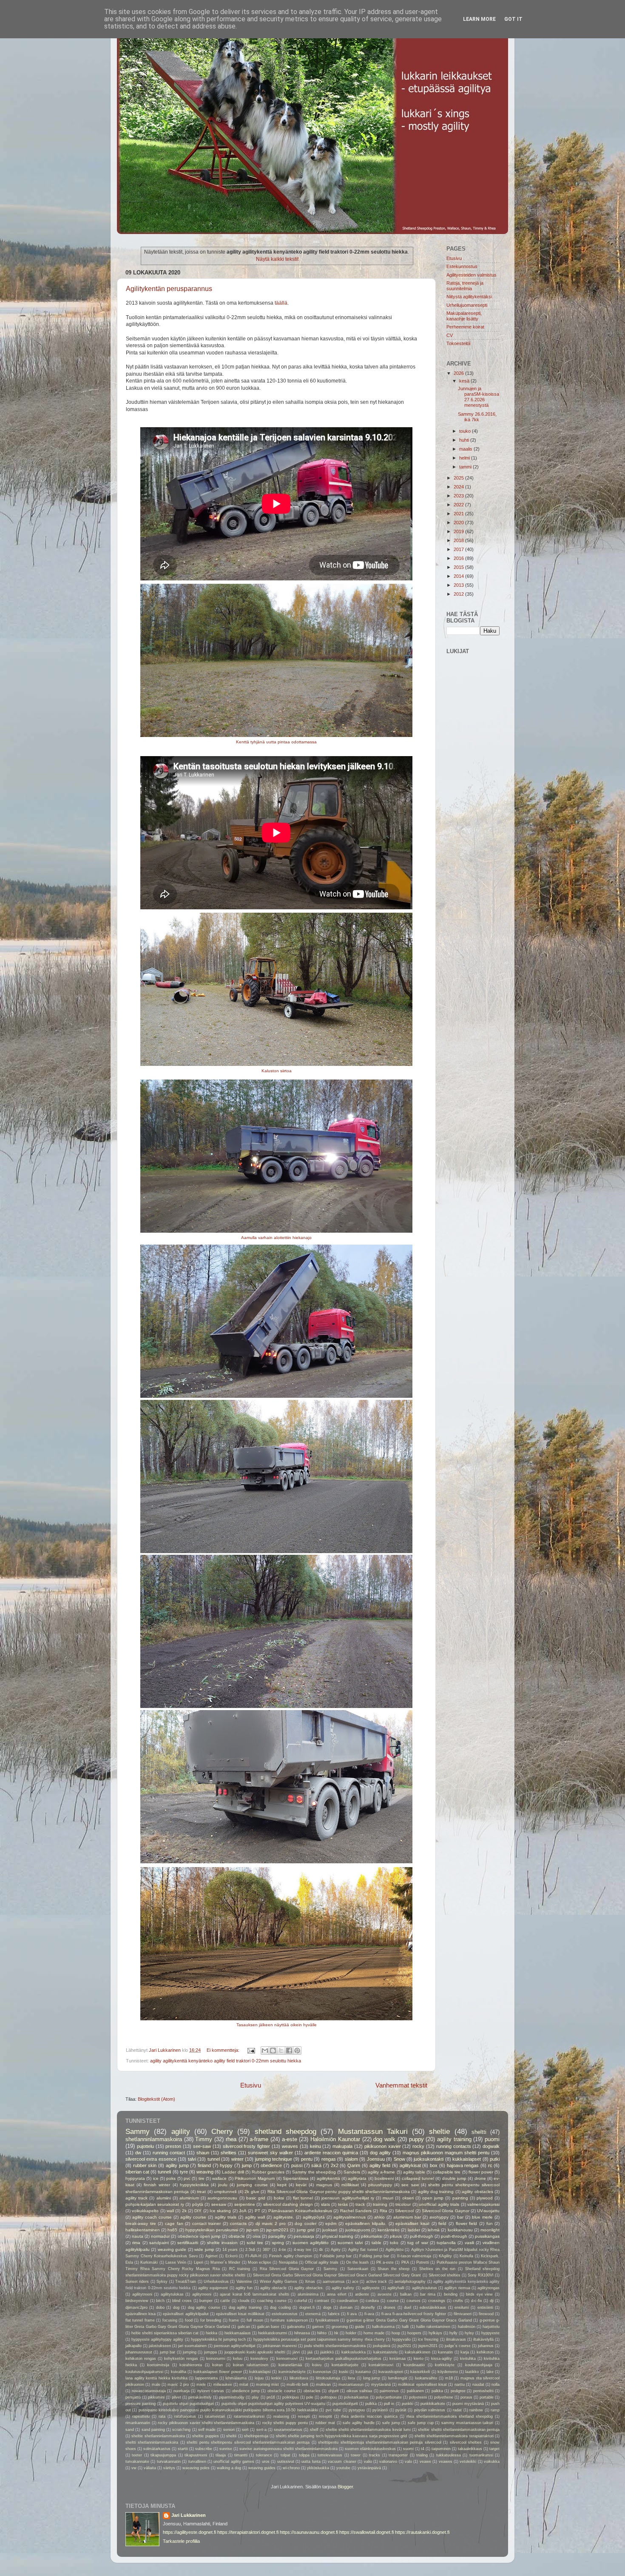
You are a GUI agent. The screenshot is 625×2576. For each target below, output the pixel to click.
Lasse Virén (176, 2262)
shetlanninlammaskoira (154, 2139)
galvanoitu (296, 2327)
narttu (460, 2385)
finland (204, 2165)
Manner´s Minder (225, 2262)
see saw (410, 2185)
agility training (454, 2139)
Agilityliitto (395, 2250)
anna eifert (337, 2294)
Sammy (138, 2131)
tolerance (264, 2455)
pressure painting (141, 2404)
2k (184, 2211)
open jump (433, 2198)
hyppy (226, 2165)
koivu (317, 2365)
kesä (465, 381)
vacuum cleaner (342, 2462)
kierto (419, 2359)
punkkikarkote (433, 2404)
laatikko (472, 2372)
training (380, 2204)
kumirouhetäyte (292, 2372)
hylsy (469, 2333)
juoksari (330, 2230)
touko (466, 431)
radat (457, 2410)
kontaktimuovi (381, 2365)
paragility (277, 2236)
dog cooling (280, 2308)
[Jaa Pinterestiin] (297, 2051)
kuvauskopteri (391, 2372)
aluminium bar (407, 2217)
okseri (408, 2198)
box (434, 2165)
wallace (219, 2178)
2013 (459, 585)
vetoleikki (468, 2462)
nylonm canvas (211, 2391)
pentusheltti (483, 2391)
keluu (238, 2359)
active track (376, 2282)
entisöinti (485, 2308)
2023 (459, 496)
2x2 (335, 2165)
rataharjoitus (185, 2416)
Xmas (310, 2282)
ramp (495, 2410)
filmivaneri (463, 2314)
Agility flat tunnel (363, 2250)
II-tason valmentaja (414, 2256)
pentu (307, 2159)
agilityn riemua (457, 2288)
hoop (396, 2333)
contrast (322, 2301)
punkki (408, 2404)
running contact (169, 2153)
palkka (437, 2391)
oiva (257, 2236)
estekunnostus (285, 2314)
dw (138, 2153)
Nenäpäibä (288, 2262)
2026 (459, 373)
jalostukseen (160, 2346)
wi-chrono (291, 2468)
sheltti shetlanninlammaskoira (152, 2442)
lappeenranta (206, 2378)
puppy (416, 2139)
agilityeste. (284, 2217)
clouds (244, 2301)
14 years (230, 2250)
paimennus (389, 2391)
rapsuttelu (141, 2416)
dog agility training (245, 2308)
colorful (301, 2301)
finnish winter (157, 2185)
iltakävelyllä (483, 2339)
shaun (203, 2153)
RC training (240, 2269)
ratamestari (215, 2416)
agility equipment (213, 2288)
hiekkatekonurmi (273, 2333)
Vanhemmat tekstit (401, 2085)
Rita (384, 2211)
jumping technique (274, 2159)
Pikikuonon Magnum (255, 2178)
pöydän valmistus (430, 2410)
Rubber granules (268, 2172)
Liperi (199, 2262)
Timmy (204, 2139)
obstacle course (282, 2391)
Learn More (479, 19)
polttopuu (329, 2397)
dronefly (368, 2308)
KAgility (445, 2256)
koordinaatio (414, 2365)
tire (202, 2178)
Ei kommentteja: (224, 2050)
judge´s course (458, 2346)
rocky (418, 2146)
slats (325, 2204)
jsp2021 (404, 2346)
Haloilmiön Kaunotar (335, 2139)
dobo (160, 2308)
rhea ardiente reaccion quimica (369, 2416)
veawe (425, 2462)
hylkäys (435, 2333)
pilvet (176, 2397)
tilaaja (221, 2455)
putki (495, 2159)
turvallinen (197, 2462)
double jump (454, 2178)
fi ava (352, 2314)
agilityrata (357, 2178)
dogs (327, 2308)
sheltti (479, 2132)
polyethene (444, 2397)
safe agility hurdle (358, 2423)
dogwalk (491, 2146)
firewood (486, 2314)
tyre (184, 2172)
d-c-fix (477, 2301)
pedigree (458, 2391)
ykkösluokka (318, 2468)
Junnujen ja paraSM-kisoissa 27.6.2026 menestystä (479, 397)
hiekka (212, 2333)
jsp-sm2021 (277, 2230)
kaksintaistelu (385, 2352)
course (393, 2301)
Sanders (352, 2172)
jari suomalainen (192, 2346)
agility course (193, 2217)
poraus (466, 2397)
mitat (244, 2385)
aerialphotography (410, 2282)
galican (244, 2327)
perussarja (304, 2236)
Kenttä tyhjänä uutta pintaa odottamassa (276, 742)
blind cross (182, 2301)
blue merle (482, 2217)
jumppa (210, 2352)
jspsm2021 (428, 2346)
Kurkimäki (149, 2262)
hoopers (414, 2333)
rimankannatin (138, 2423)
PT (257, 2211)
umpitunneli (225, 2192)
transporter (398, 2455)
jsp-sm (252, 2230)
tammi (466, 467)
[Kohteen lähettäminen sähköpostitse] (265, 2051)
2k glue (252, 2192)
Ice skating (220, 2211)
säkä (316, 2165)
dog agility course (204, 2308)
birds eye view (479, 2294)
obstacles (312, 2391)
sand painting (153, 2430)
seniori (229, 2430)
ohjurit (334, 2391)
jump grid (306, 2230)
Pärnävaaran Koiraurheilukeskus (300, 2211)
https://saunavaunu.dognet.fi (309, 2532)
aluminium (189, 2198)
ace (355, 2282)
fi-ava (369, 2314)
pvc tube (333, 2410)
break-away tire (141, 2223)
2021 (459, 514)
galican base (268, 2327)
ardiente (362, 2294)
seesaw (219, 2204)
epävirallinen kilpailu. (366, 2223)
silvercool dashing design (288, 2204)
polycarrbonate (389, 2397)
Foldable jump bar (336, 2256)
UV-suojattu (488, 2211)
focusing (170, 2320)
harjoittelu (491, 2327)
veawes (446, 2462)
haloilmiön (467, 2327)
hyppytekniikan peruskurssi (212, 2230)
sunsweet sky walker (270, 2153)
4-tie (282, 2250)
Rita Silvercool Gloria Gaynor (287, 2269)
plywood (485, 2198)
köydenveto (448, 2372)
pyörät (401, 2410)
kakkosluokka (354, 2352)
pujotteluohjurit (345, 2404)
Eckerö (232, 2256)
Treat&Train (186, 2282)
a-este (290, 2139)
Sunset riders (137, 2282)
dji (492, 2301)
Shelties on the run (437, 2269)
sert (245, 2430)
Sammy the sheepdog (314, 2172)
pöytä (198, 2204)
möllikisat (350, 2185)
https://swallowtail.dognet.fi (366, 2532)
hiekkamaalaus (238, 2333)
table (376, 2243)
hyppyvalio (401, 2339)
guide (360, 2327)
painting (460, 2198)
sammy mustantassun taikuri (467, 2423)
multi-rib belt (297, 2385)
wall (170, 2211)
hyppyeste (490, 2333)
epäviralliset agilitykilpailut (186, 2314)
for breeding (211, 2320)
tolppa (304, 2455)
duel (408, 2308)
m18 (449, 2378)
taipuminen (441, 2449)
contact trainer (207, 2223)
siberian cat (137, 2172)
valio (368, 2462)
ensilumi (462, 2308)
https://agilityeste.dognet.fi (189, 2532)
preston (173, 2146)
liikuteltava (299, 2378)
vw (134, 2468)
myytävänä (381, 2385)
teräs (343, 2204)
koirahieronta (191, 2365)
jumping (190, 2352)
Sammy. (331, 2269)
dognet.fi (307, 2308)
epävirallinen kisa (141, 2314)
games (318, 2327)
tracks (375, 2455)
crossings (437, 2301)
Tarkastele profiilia (181, 2541)
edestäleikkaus (433, 2308)
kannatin (445, 2352)
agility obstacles (477, 2192)
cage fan (174, 2223)
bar (460, 2217)
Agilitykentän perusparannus (169, 289)
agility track (136, 2198)
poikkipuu (291, 2397)
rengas (329, 2159)
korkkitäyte (445, 2365)
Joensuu (376, 2159)
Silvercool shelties (445, 2275)
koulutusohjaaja (479, 2365)
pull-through (422, 2236)
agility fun (244, 2288)
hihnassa (302, 2333)
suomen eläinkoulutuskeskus (370, 2449)
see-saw (202, 2146)
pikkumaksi (372, 2236)
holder (351, 2333)
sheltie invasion (222, 2243)
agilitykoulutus (425, 2288)
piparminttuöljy (232, 2397)
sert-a (261, 2430)
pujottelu (145, 2146)
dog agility (380, 2153)
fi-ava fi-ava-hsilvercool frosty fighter (414, 2314)
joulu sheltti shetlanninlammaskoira (335, 2346)
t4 (423, 2449)
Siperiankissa (296, 2178)
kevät (301, 2185)
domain (346, 2308)
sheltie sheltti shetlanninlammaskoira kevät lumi (368, 2430)
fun (490, 2223)
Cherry (222, 2131)
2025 (459, 478)
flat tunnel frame (140, 2320)
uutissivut (286, 2462)
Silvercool (404, 2211)
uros (266, 2462)
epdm (331, 2223)
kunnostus (322, 2372)
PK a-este (385, 2262)
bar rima (428, 2294)
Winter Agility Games (279, 2282)
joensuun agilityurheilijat (235, 2346)
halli (405, 2327)
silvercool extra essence (151, 2159)
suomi (408, 2449)
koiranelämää (290, 2365)
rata (162, 2416)
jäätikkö (327, 2352)
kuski (344, 2372)
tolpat (286, 2455)
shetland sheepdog (286, 2131)
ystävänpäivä (369, 2468)
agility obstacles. (309, 2288)
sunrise (226, 2449)
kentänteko (389, 2230)
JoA (243, 2211)
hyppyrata (135, 2178)
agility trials (226, 2217)
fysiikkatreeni (327, 2320)
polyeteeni (418, 2397)
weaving (205, 2172)
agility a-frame (381, 2172)
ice (156, 2178)
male (156, 2385)
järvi (296, 2352)
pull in (389, 2404)
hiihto (322, 2333)
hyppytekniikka (194, 2185)
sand (130, 2430)
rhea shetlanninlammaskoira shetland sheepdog (450, 2416)
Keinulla (466, 2256)
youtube (343, 2468)
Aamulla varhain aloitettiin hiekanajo (276, 1238)
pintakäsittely (200, 2397)
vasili (469, 2243)
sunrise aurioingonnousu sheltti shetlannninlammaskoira (288, 2449)
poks (171, 2178)
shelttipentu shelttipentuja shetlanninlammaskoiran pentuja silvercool (380, 2442)
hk (336, 2333)
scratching (181, 2430)
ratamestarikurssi (249, 2416)
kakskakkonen (418, 2352)
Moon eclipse (260, 2262)
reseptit (325, 2416)
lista (351, 2378)
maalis (466, 449)
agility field (380, 2165)
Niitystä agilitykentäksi (469, 297)
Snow (399, 2159)
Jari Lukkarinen (189, 2515)
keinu (315, 2146)
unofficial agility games (234, 2462)
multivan (323, 2385)
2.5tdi (250, 2250)
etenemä (313, 2314)
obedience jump (246, 2391)
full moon (255, 2320)
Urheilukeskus (216, 2282)
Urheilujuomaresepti (467, 305)
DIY (198, 2211)
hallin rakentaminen (433, 2327)
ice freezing (428, 2339)
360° (267, 2250)
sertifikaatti (188, 2243)
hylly (453, 2333)
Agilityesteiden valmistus (472, 275)
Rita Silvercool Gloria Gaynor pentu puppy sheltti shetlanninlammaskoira (339, 2192)
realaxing (281, 2416)
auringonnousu (222, 2198)
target (494, 2449)
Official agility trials (322, 2262)
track (360, 2204)
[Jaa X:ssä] (281, 2051)
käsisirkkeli (420, 2372)
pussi (297, 2165)
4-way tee (303, 2250)
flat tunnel (303, 2198)
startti (183, 2449)
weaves (290, 2146)
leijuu (259, 2378)
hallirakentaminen (143, 2230)
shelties (229, 2153)
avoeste (385, 2294)
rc (490, 2165)
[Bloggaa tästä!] (273, 2051)
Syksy (162, 2282)
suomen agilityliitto (311, 2243)
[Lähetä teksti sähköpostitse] (251, 2050)
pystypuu (357, 2410)
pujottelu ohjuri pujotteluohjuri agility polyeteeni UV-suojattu (273, 2404)
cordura (372, 2301)
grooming (340, 2327)
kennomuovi (287, 2359)
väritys (169, 2468)
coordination (347, 2301)
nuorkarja (182, 2391)
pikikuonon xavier (383, 2146)
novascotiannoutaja (149, 2391)
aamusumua (334, 2282)
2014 (459, 576)
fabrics (334, 2314)
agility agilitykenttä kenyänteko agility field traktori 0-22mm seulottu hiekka (226, 2061)
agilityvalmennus (349, 2217)
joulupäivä (382, 2346)
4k (321, 2250)
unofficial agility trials (439, 2204)
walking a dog (229, 2468)
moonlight (490, 2230)
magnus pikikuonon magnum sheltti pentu (446, 2153)
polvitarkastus (356, 2397)
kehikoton (485, 2352)
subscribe (204, 2449)
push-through (454, 2236)
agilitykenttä (328, 2178)
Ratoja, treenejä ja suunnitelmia (465, 286)
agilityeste (371, 2288)
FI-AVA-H (253, 2256)
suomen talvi (350, 2243)
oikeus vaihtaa (359, 2391)
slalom (351, 2159)
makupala (342, 2146)
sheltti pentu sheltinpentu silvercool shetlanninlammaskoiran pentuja (248, 2442)
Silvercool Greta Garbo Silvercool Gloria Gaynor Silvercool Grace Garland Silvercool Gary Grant (337, 2275)
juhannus (486, 2346)
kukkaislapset (467, 2159)
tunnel (214, 2159)
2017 (459, 549)
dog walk (384, 2139)
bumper (206, 2301)
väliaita (150, 2468)
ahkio (379, 2217)
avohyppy (439, 2217)
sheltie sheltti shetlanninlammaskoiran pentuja (459, 2430)
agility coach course (152, 2217)
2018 (459, 540)
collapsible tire (447, 2172)
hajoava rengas (463, 2165)
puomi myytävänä (468, 2404)
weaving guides (262, 2468)
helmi (465, 458)
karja (465, 2352)
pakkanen (415, 2391)
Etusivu (251, 2085)
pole (310, 2397)
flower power (481, 2172)
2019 (459, 531)
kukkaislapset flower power (218, 2372)
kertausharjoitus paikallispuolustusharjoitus (344, 2359)
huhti (465, 440)
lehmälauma (236, 2378)
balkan (406, 2294)
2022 (459, 505)
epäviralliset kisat (412, 2223)
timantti (241, 2455)
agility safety (343, 2288)
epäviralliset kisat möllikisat (240, 2314)
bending (451, 2294)
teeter (137, 2455)
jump (247, 2165)
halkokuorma (383, 2327)
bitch (160, 2301)
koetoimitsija (158, 2365)
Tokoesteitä (458, 343)
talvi (192, 2159)
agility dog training (436, 2192)
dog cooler (305, 2223)
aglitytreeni (202, 2294)
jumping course (252, 2185)
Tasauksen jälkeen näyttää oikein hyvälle (277, 2025)
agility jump (177, 2165)
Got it (513, 19)
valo (408, 2462)
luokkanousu (460, 2230)
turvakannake (137, 2462)
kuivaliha (179, 2372)
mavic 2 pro (178, 2385)
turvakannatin (169, 2462)
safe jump (391, 2423)
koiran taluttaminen (251, 2365)
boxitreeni (384, 2178)
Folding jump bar (374, 2256)
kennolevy (259, 2359)
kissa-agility (442, 2359)
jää (310, 2352)
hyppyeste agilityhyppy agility (157, 2339)
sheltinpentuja (256, 2436)
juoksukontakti (429, 2159)
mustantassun (351, 2385)
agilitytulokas (172, 2294)
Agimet (212, 2256)
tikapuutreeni (196, 2455)
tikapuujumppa (163, 2455)
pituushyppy (380, 2185)
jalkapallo (134, 2346)
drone (480, 2178)
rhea (231, 2139)
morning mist (267, 2385)
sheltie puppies (205, 2436)
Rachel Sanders (356, 2211)
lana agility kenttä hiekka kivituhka (156, 2378)
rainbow (476, 2410)
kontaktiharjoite (345, 2365)
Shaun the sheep (393, 2269)
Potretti (423, 2262)
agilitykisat (410, 2165)
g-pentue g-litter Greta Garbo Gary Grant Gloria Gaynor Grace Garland (409, 2320)
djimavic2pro (136, 2308)
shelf (314, 2430)
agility (181, 2131)
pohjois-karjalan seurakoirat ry (155, 2204)
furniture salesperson (289, 2320)
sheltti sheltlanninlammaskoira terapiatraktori (454, 2436)
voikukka (492, 2462)
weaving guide (172, 2249)
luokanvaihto (426, 2378)
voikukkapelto (145, 2211)
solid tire (255, 2243)
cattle (225, 2301)
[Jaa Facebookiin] (289, 2051)
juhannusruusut (139, 2352)
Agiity (336, 2250)
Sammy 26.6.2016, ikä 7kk (477, 417)
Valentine (244, 2282)
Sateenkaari (358, 2269)
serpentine (245, 2204)
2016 (459, 558)
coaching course (272, 2301)
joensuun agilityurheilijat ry (348, 2198)
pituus (396, 2236)
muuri (388, 2198)
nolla (496, 2385)
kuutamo (363, 2372)
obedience (271, 2165)
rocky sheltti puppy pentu (285, 2423)
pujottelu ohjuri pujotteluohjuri (188, 2404)
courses (413, 2301)
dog (176, 2308)
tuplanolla (446, 2243)
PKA (405, 2262)
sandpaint (159, 2243)
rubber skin (145, 2165)
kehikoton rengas (141, 2359)
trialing (422, 2455)
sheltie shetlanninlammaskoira (158, 2436)
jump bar (168, 2352)
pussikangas (487, 2236)
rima (136, 2243)
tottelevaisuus (330, 2455)
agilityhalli (396, 2288)
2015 (459, 567)
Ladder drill (233, 2172)
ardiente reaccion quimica (331, 2153)
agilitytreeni (142, 2294)
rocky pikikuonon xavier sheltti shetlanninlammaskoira (206, 2423)
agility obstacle (273, 2288)
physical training (338, 2236)
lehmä (434, 2230)
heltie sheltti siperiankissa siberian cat (165, 2333)
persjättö (133, 2397)
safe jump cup (420, 2423)
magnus (324, 2185)
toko (394, 2243)
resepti (304, 2416)
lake (490, 2372)
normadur (160, 2236)
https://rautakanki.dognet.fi (422, 2532)
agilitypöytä (314, 2217)
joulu (223, 2185)
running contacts (454, 2146)
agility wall (255, 2217)
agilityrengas (489, 2288)
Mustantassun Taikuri (373, 2131)
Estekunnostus (462, 266)
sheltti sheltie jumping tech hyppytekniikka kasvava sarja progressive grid (342, 2436)
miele (201, 2385)
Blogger (345, 2487)
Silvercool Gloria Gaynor (446, 2211)
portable (487, 2397)
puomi (492, 2139)
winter (237, 2159)
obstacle (237, 2236)
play (255, 2397)
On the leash (357, 2262)
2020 (459, 523)
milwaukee (223, 2385)
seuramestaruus (288, 2430)
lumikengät (398, 2378)
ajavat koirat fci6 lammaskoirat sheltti (254, 2294)
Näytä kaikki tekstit (277, 259)
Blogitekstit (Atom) (156, 2099)
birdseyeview (137, 2301)
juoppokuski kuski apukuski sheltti (255, 2352)
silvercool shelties (466, 2442)
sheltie (439, 2131)
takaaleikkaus (470, 2449)
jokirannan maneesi (280, 2346)
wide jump (204, 2249)
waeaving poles (196, 2468)
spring (278, 2243)
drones (389, 2308)
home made (374, 2333)
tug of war (418, 2243)
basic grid (256, 2198)
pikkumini (156, 2397)
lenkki (276, 2378)
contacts (238, 2223)
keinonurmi (216, 2359)
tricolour (403, 2204)
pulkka (371, 2404)
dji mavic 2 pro (271, 2223)
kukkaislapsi (260, 2372)
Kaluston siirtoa (277, 1071)
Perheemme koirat (465, 327)
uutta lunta (311, 2462)
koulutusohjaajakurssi (144, 2372)
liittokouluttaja (328, 2378)
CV (450, 335)
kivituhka (468, 2359)
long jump (372, 2378)
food (189, 2320)
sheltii (231, 2436)
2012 (459, 594)
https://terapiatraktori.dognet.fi (248, 2532)
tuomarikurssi (481, 2455)
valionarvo (388, 2462)
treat (201, 2192)
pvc (187, 2178)
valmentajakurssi (483, 2204)
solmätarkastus (157, 2449)
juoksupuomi (358, 2230)
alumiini (164, 2198)
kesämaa (398, 2359)
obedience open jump (199, 2236)
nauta (138, 2236)
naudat (478, 2385)
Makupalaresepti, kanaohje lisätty (464, 316)
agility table (414, 2172)
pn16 (271, 2397)
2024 (459, 487)
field (442, 2223)
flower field (467, 2223)
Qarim (354, 2165)
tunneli (164, 2172)
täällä (281, 303)
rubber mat (325, 2423)
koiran (217, 2365)
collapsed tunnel (418, 2178)
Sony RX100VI (481, 2275)
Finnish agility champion (291, 2256)
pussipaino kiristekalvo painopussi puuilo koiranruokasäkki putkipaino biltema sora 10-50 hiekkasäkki (228, 2410)
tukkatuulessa (449, 2455)
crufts (458, 2301)
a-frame (259, 2139)
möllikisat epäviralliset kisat (422, 2385)
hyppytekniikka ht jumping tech (218, 2339)
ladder (414, 2230)
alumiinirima (308, 2294)
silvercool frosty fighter (247, 2146)
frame (234, 2320)
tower (356, 2455)
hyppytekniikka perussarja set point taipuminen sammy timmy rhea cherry (319, 2339)
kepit (282, 2185)
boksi (279, 2198)
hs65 (172, 2230)
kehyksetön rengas (181, 2359)
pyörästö (380, 2410)
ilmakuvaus (456, 2339)
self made (207, 2430)
